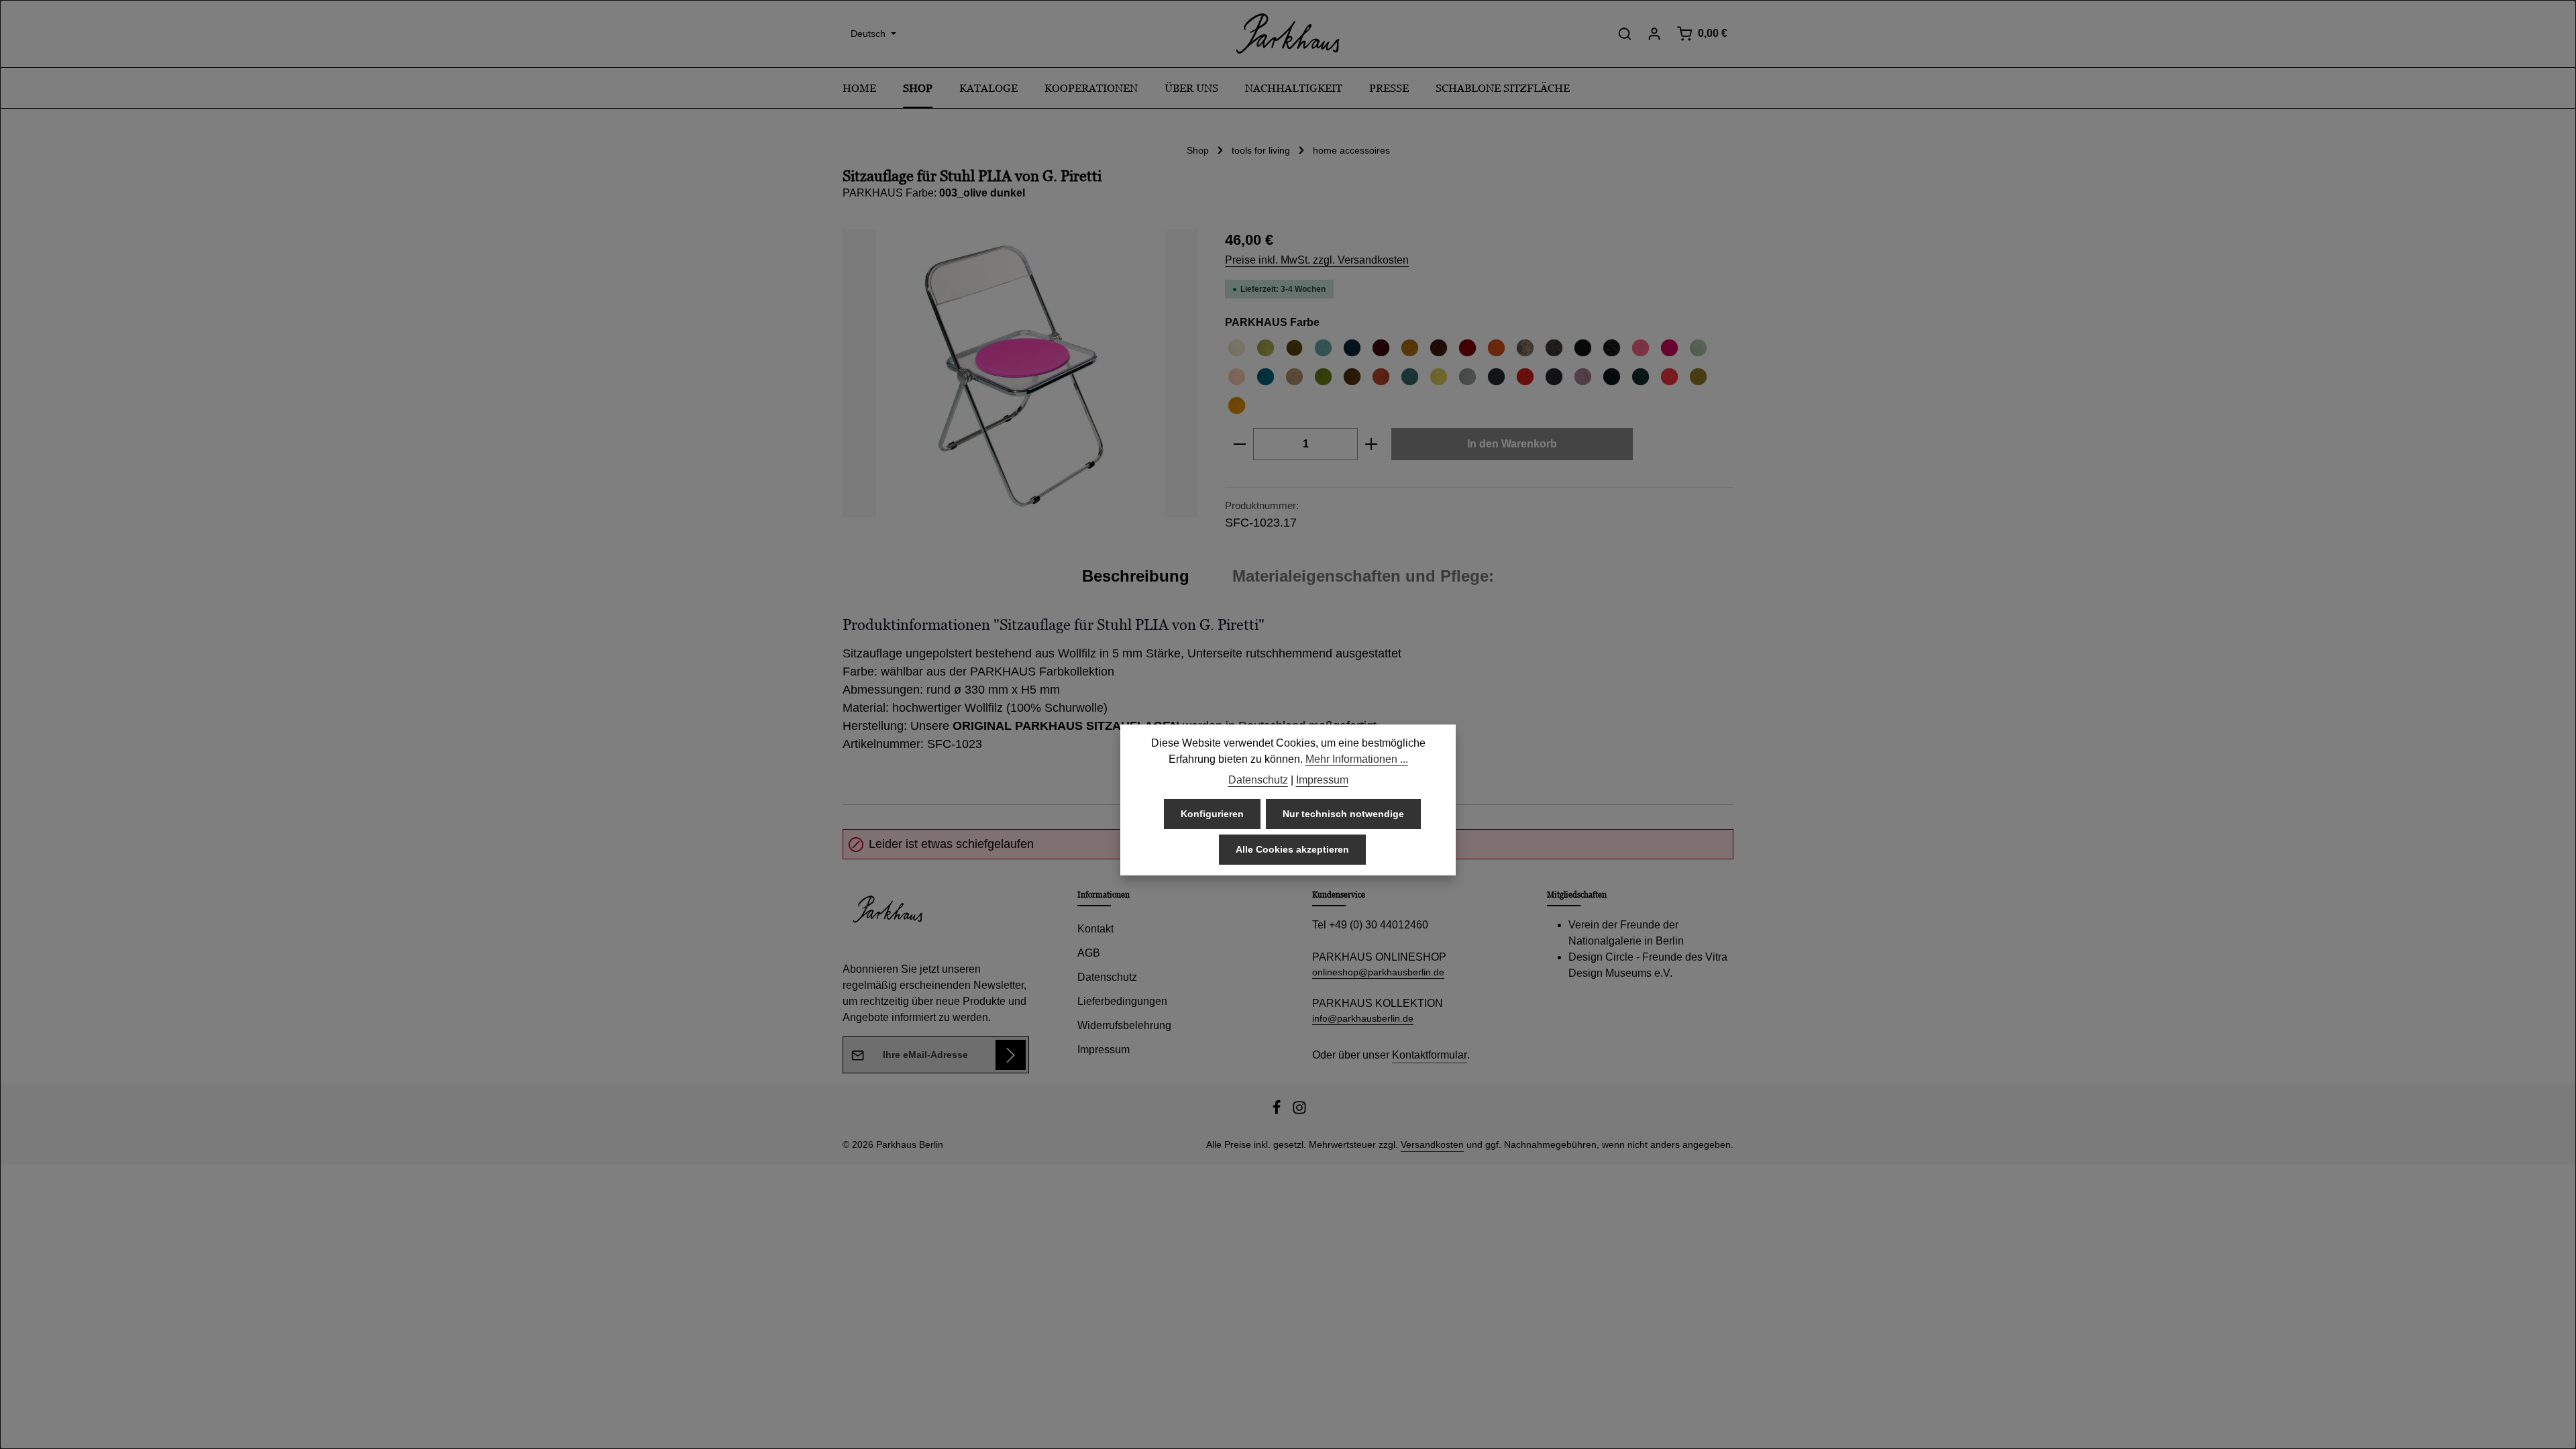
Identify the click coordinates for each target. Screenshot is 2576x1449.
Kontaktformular (1430, 1055)
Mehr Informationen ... (1357, 759)
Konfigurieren (1212, 814)
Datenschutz (1107, 977)
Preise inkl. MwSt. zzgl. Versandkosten (1317, 260)
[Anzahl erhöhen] (1372, 444)
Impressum (1104, 1050)
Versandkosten (1432, 1144)
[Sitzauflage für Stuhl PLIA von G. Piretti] (1020, 373)
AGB (1089, 953)
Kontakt (1095, 929)
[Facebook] (1278, 1112)
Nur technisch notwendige (1343, 814)
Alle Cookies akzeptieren (1292, 849)
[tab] (1136, 576)
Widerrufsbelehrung (1124, 1025)
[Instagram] (1299, 1112)
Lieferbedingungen (1122, 1001)
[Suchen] (1625, 34)
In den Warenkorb (1512, 444)
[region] (1020, 373)
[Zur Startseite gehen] (1288, 34)
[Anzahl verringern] (1239, 444)
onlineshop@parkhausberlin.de (1378, 972)
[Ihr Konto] (1654, 34)
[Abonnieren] (1011, 1055)
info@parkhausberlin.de (1363, 1018)
